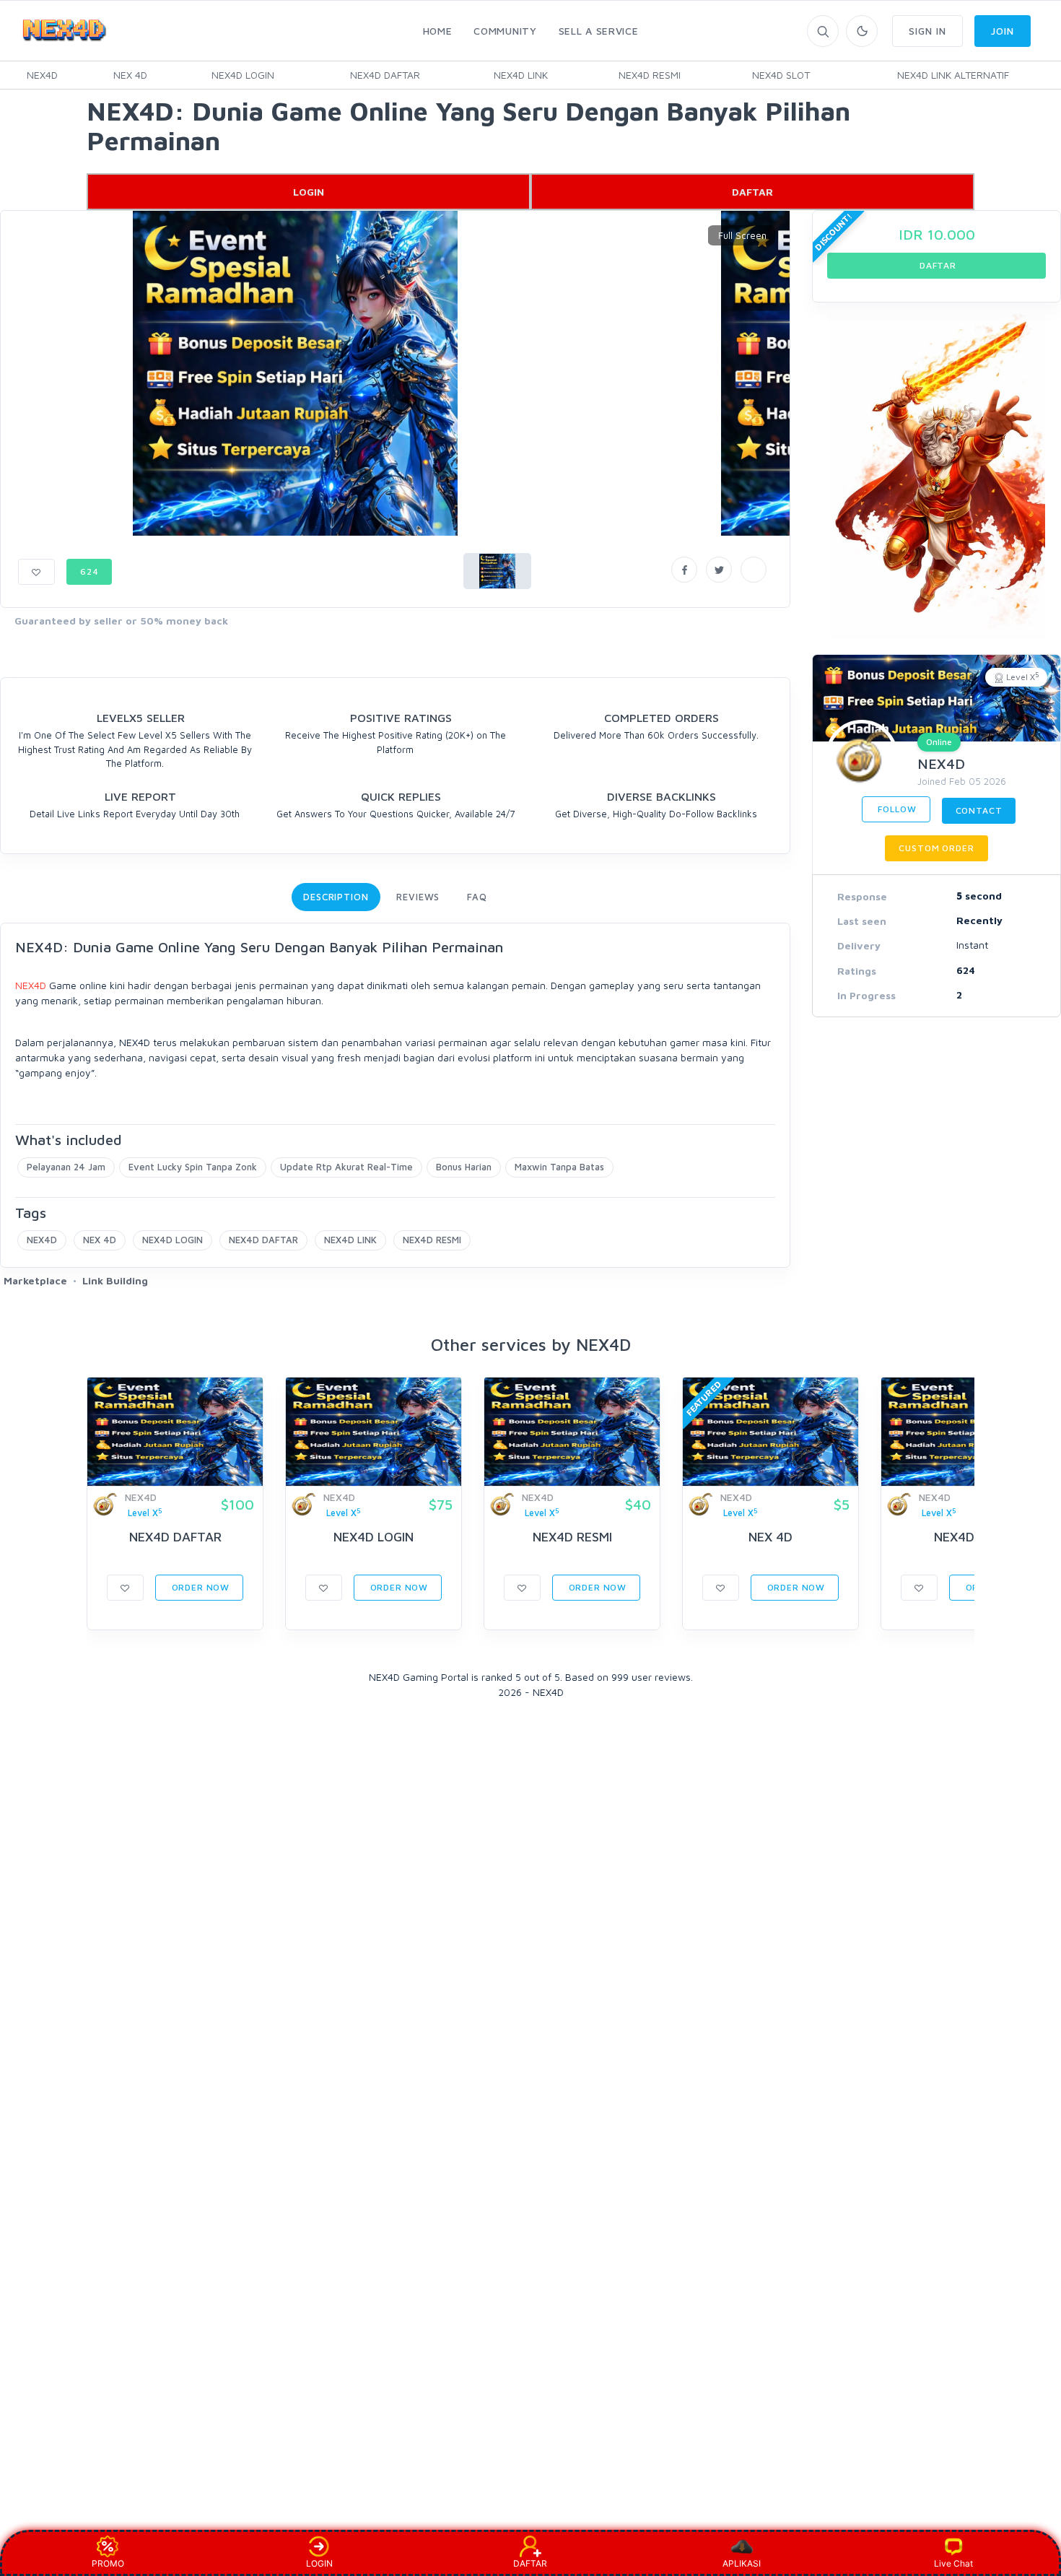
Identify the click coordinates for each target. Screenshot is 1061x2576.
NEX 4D (130, 75)
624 (89, 571)
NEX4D (42, 75)
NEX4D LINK (521, 75)
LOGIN (309, 192)
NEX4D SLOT (781, 75)
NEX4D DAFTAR (385, 75)
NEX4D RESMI (650, 75)
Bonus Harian (464, 1167)
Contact (979, 810)
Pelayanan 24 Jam (66, 1167)
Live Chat (953, 2563)
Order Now (199, 1587)
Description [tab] (336, 897)
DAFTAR (752, 192)
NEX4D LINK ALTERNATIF (953, 75)
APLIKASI (742, 2563)
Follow (896, 809)
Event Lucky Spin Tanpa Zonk (193, 1167)
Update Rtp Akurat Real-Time (346, 1167)
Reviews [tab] (418, 897)
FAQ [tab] (477, 897)
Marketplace (35, 1280)
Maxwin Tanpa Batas (559, 1167)
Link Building (115, 1280)
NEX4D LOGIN (243, 75)
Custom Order (936, 848)
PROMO (108, 2563)
